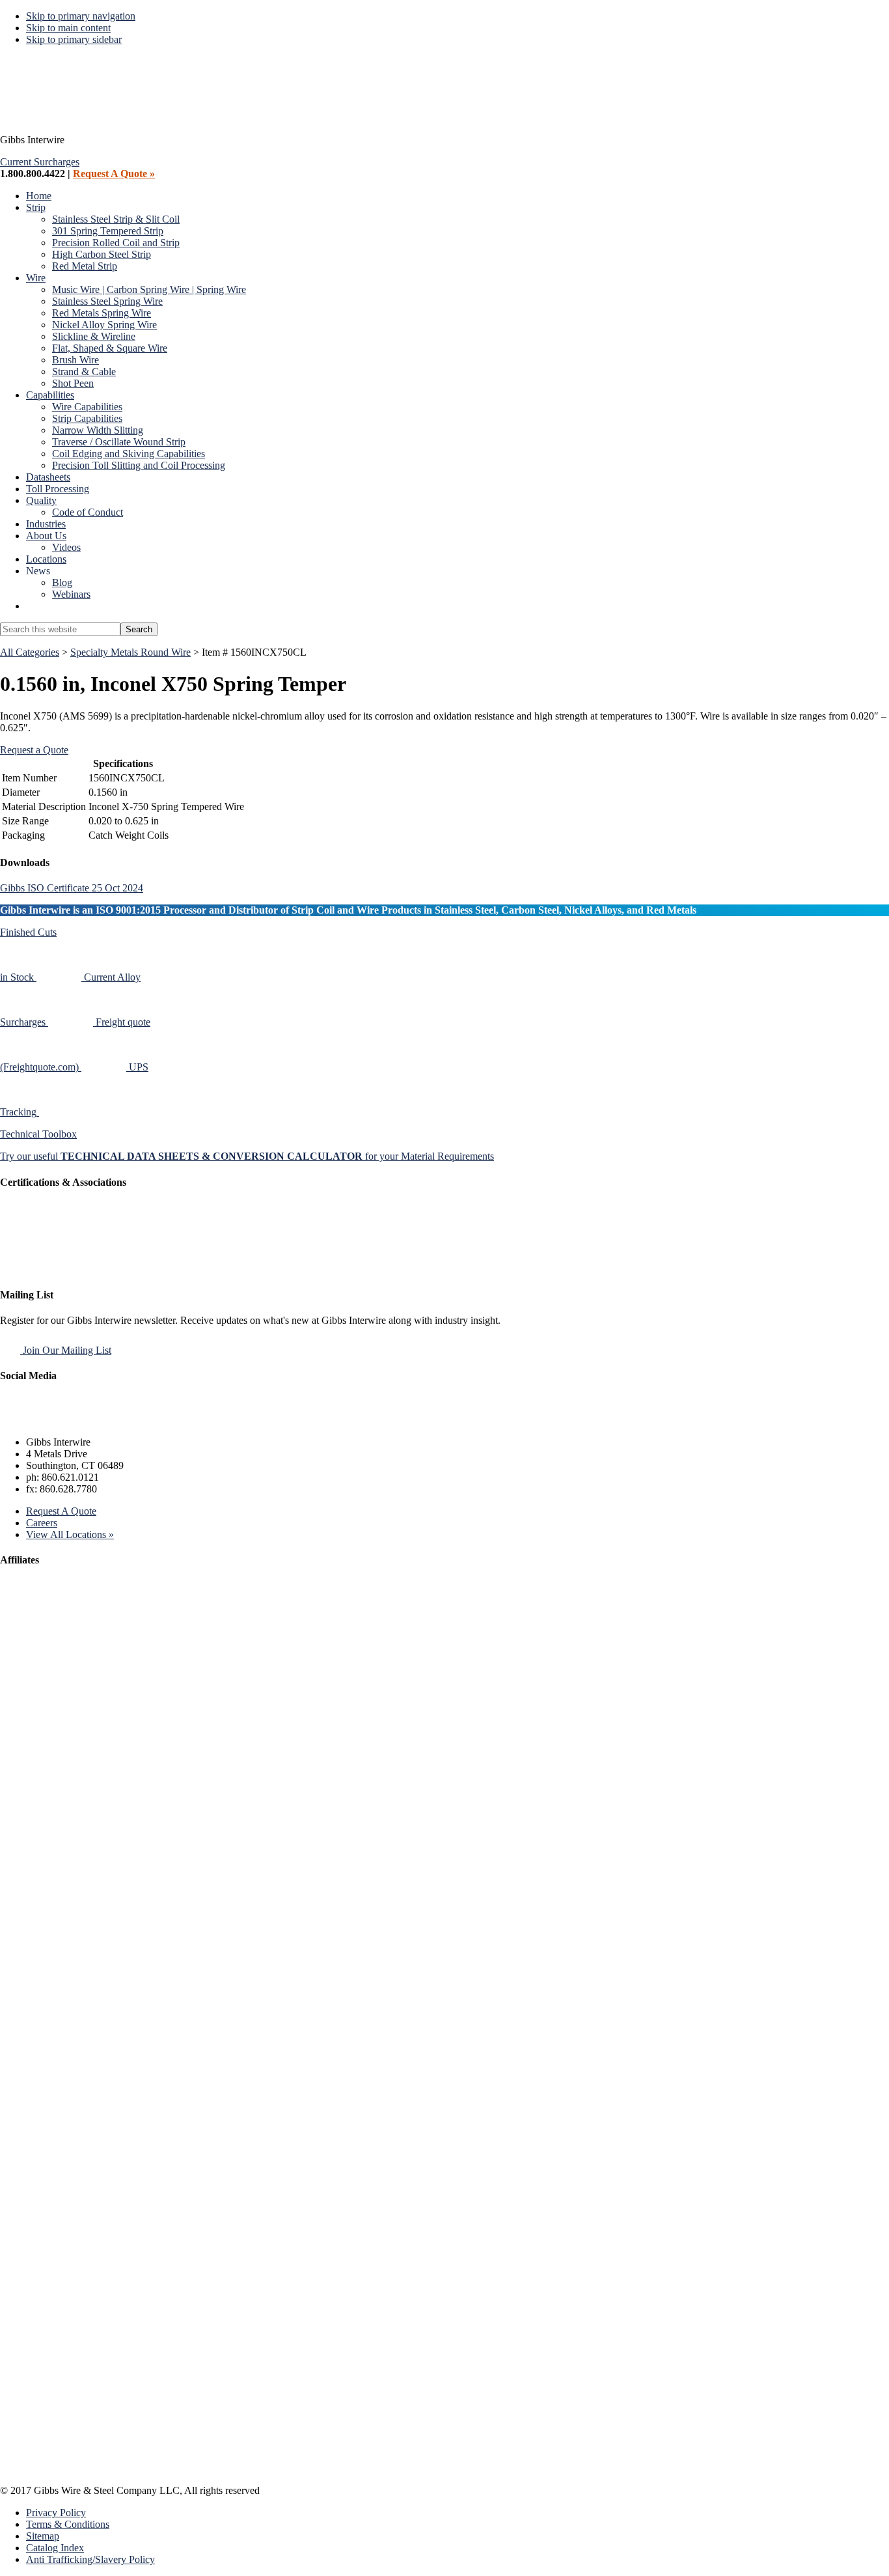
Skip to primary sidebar (74, 39)
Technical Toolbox (38, 1134)
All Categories (30, 652)
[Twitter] (45, 1420)
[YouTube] (106, 1420)
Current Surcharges (40, 162)
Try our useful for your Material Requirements (247, 1156)
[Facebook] (14, 1420)
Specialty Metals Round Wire (130, 652)
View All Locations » (70, 1534)
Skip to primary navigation (81, 16)
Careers (42, 1523)
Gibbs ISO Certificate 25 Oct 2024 (72, 888)
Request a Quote (34, 750)
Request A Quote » (114, 174)
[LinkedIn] (75, 1420)
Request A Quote (61, 1511)
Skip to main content (68, 28)
